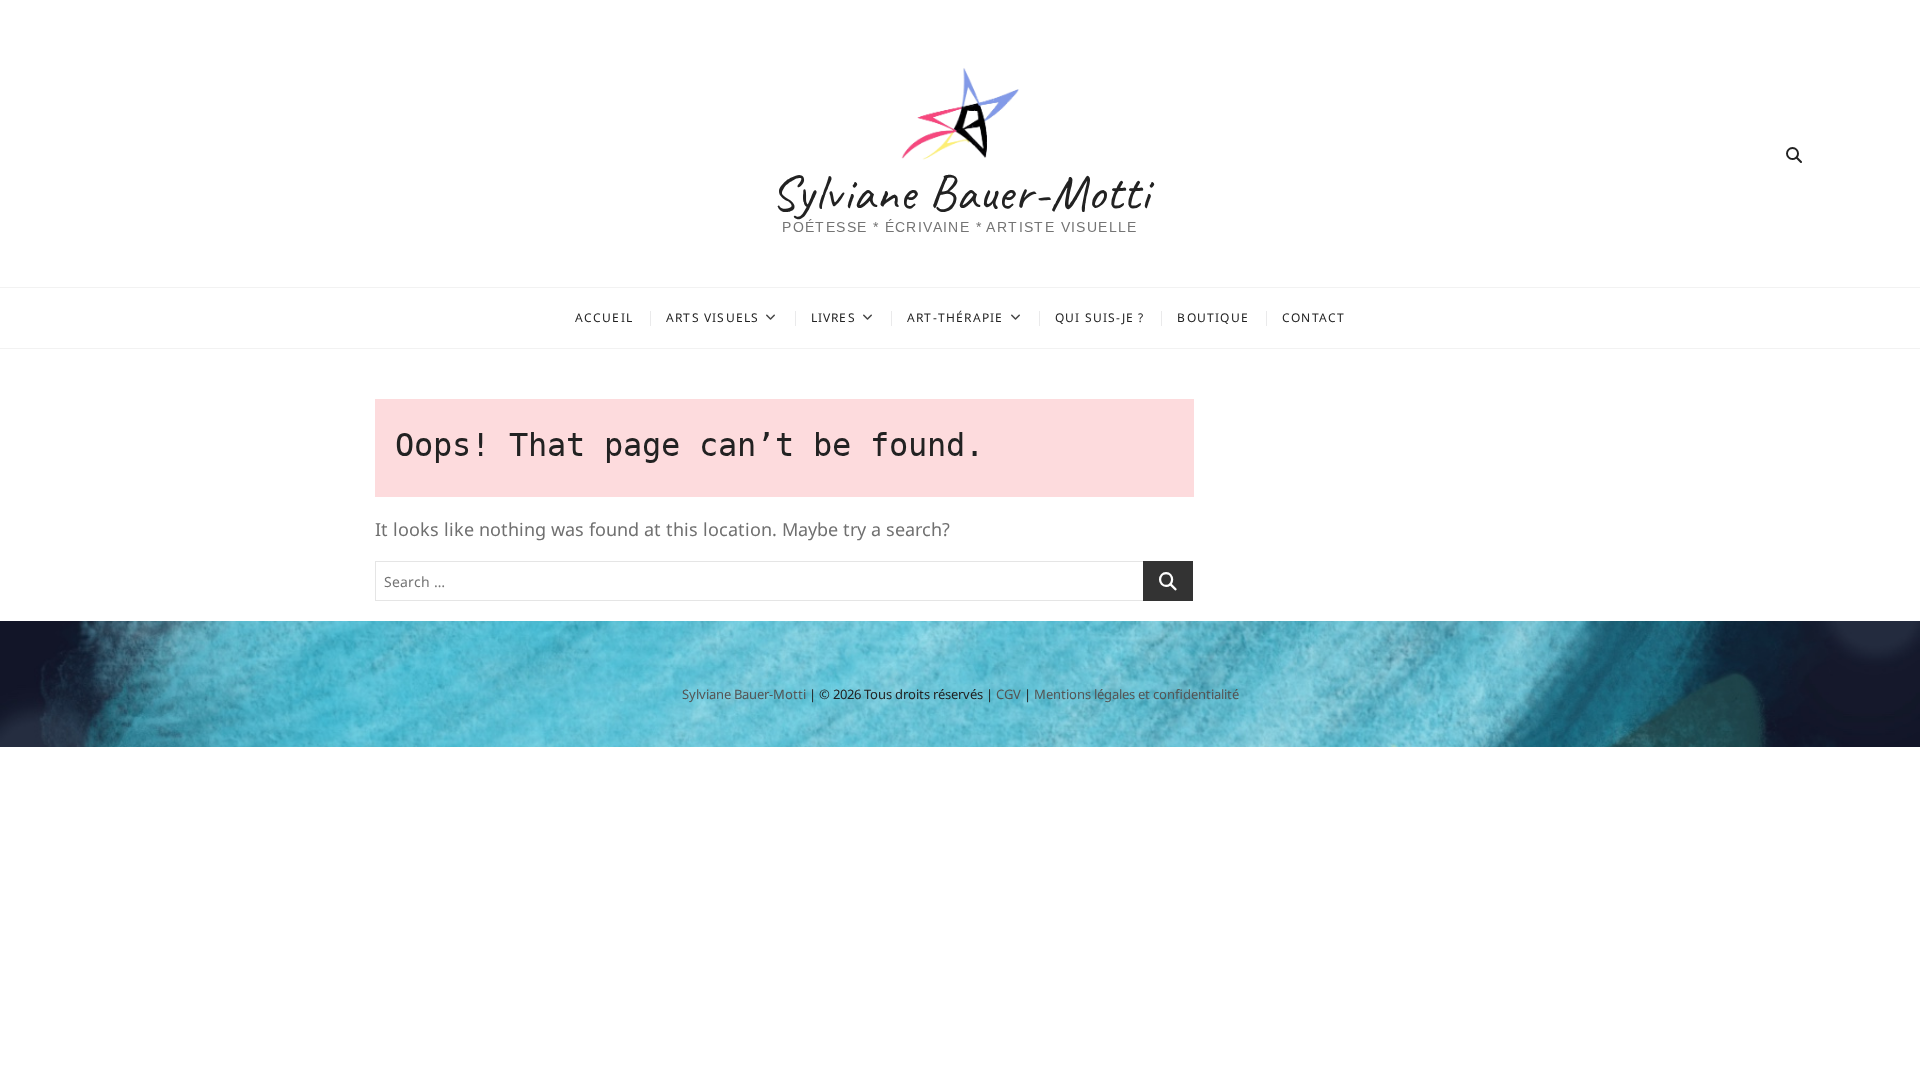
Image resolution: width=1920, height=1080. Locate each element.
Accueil (604, 317)
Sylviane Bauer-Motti (960, 193)
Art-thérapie (955, 317)
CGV (1008, 694)
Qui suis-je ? (1100, 317)
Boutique (1213, 317)
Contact (1313, 317)
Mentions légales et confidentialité (1136, 694)
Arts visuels (712, 317)
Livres (833, 317)
